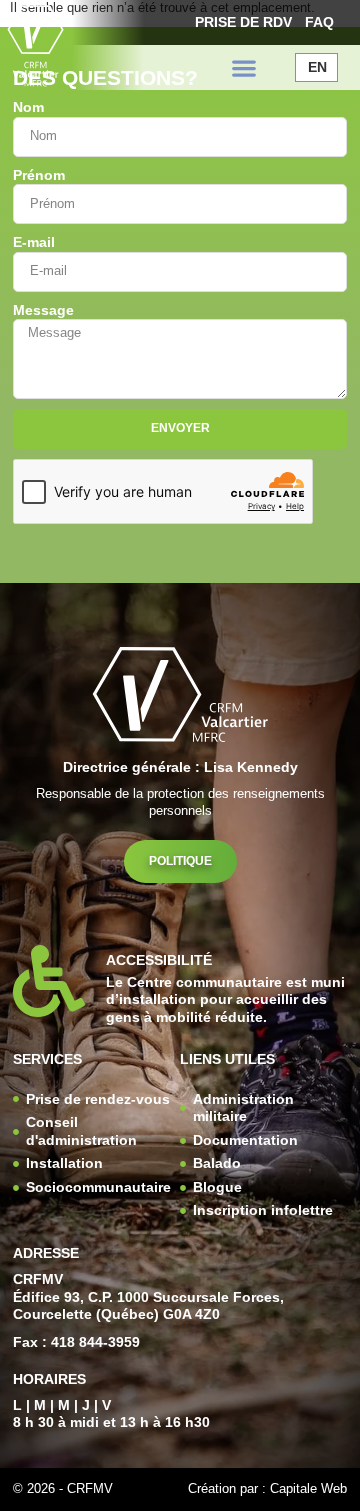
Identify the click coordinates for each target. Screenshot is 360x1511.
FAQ (319, 22)
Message (43, 310)
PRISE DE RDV (243, 22)
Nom (28, 107)
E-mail (34, 242)
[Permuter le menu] (244, 68)
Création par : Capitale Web (267, 1488)
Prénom (39, 175)
